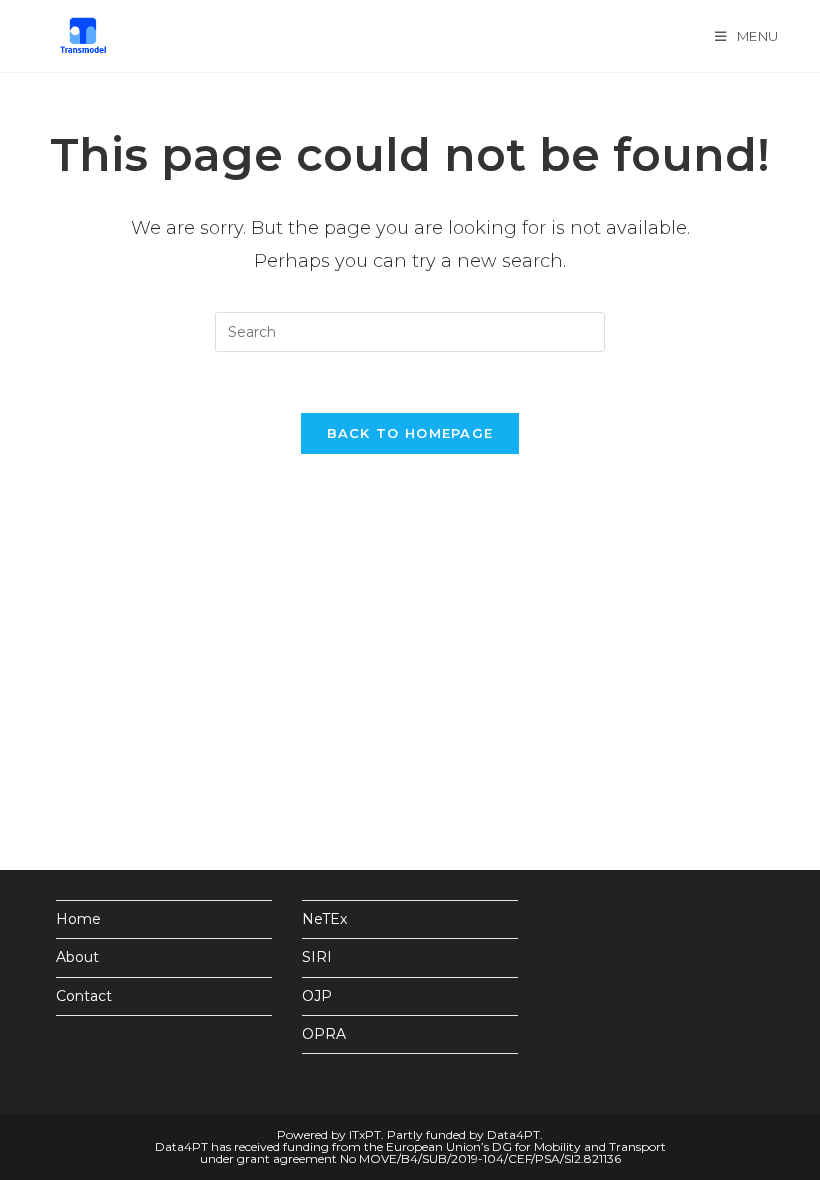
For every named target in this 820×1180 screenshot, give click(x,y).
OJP (317, 996)
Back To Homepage (410, 433)
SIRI (317, 957)
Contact (84, 996)
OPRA (324, 1034)
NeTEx (324, 919)
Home (78, 919)
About (77, 957)
